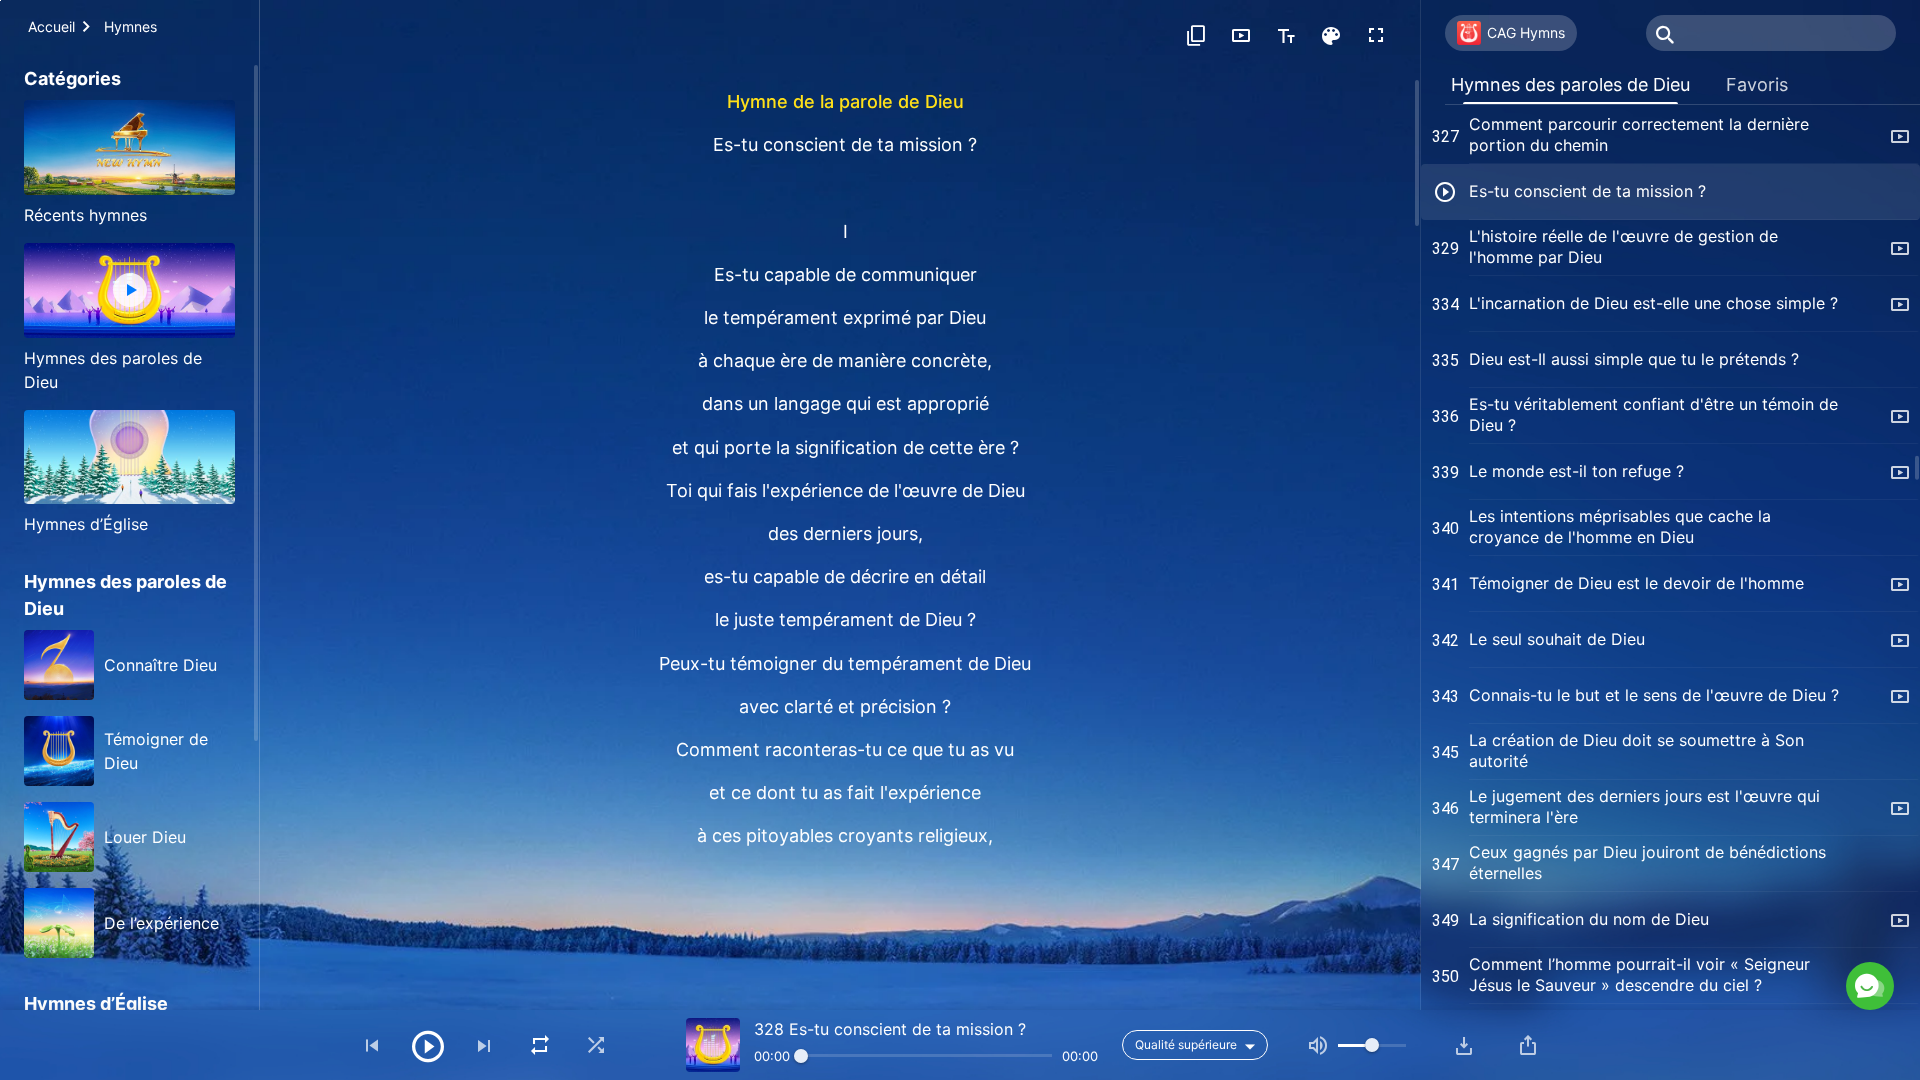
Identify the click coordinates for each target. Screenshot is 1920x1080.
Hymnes (130, 26)
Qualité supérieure (1186, 1044)
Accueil (51, 26)
